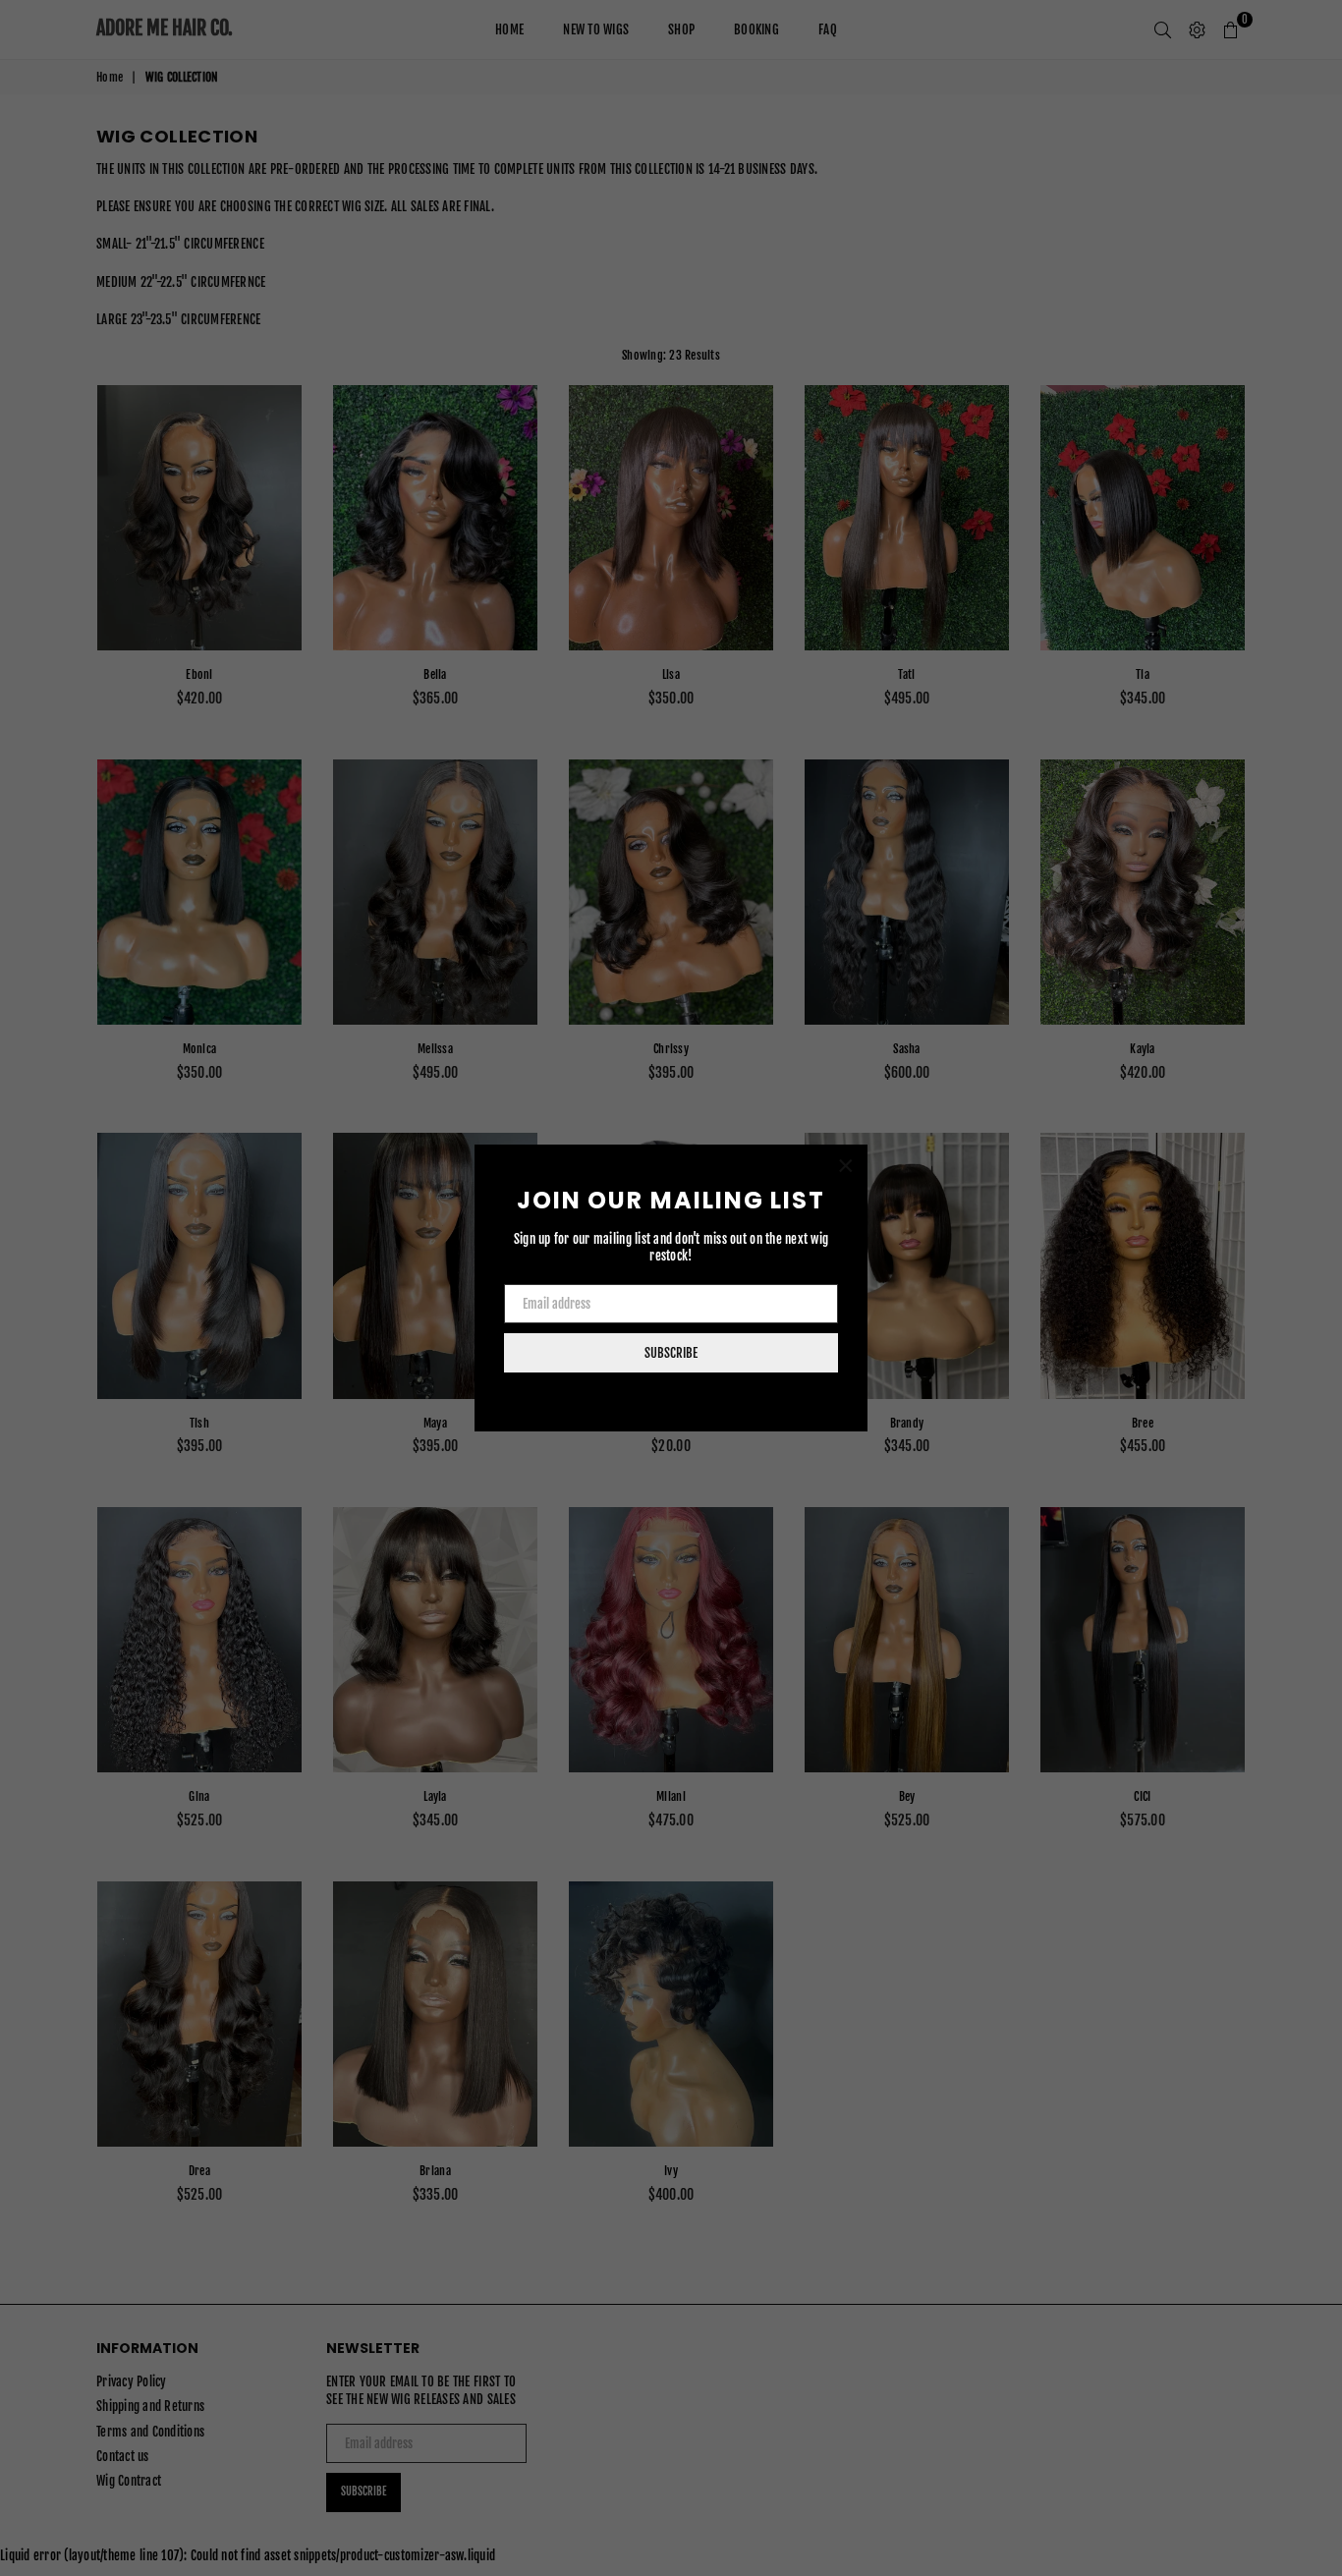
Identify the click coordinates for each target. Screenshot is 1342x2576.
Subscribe (671, 1353)
